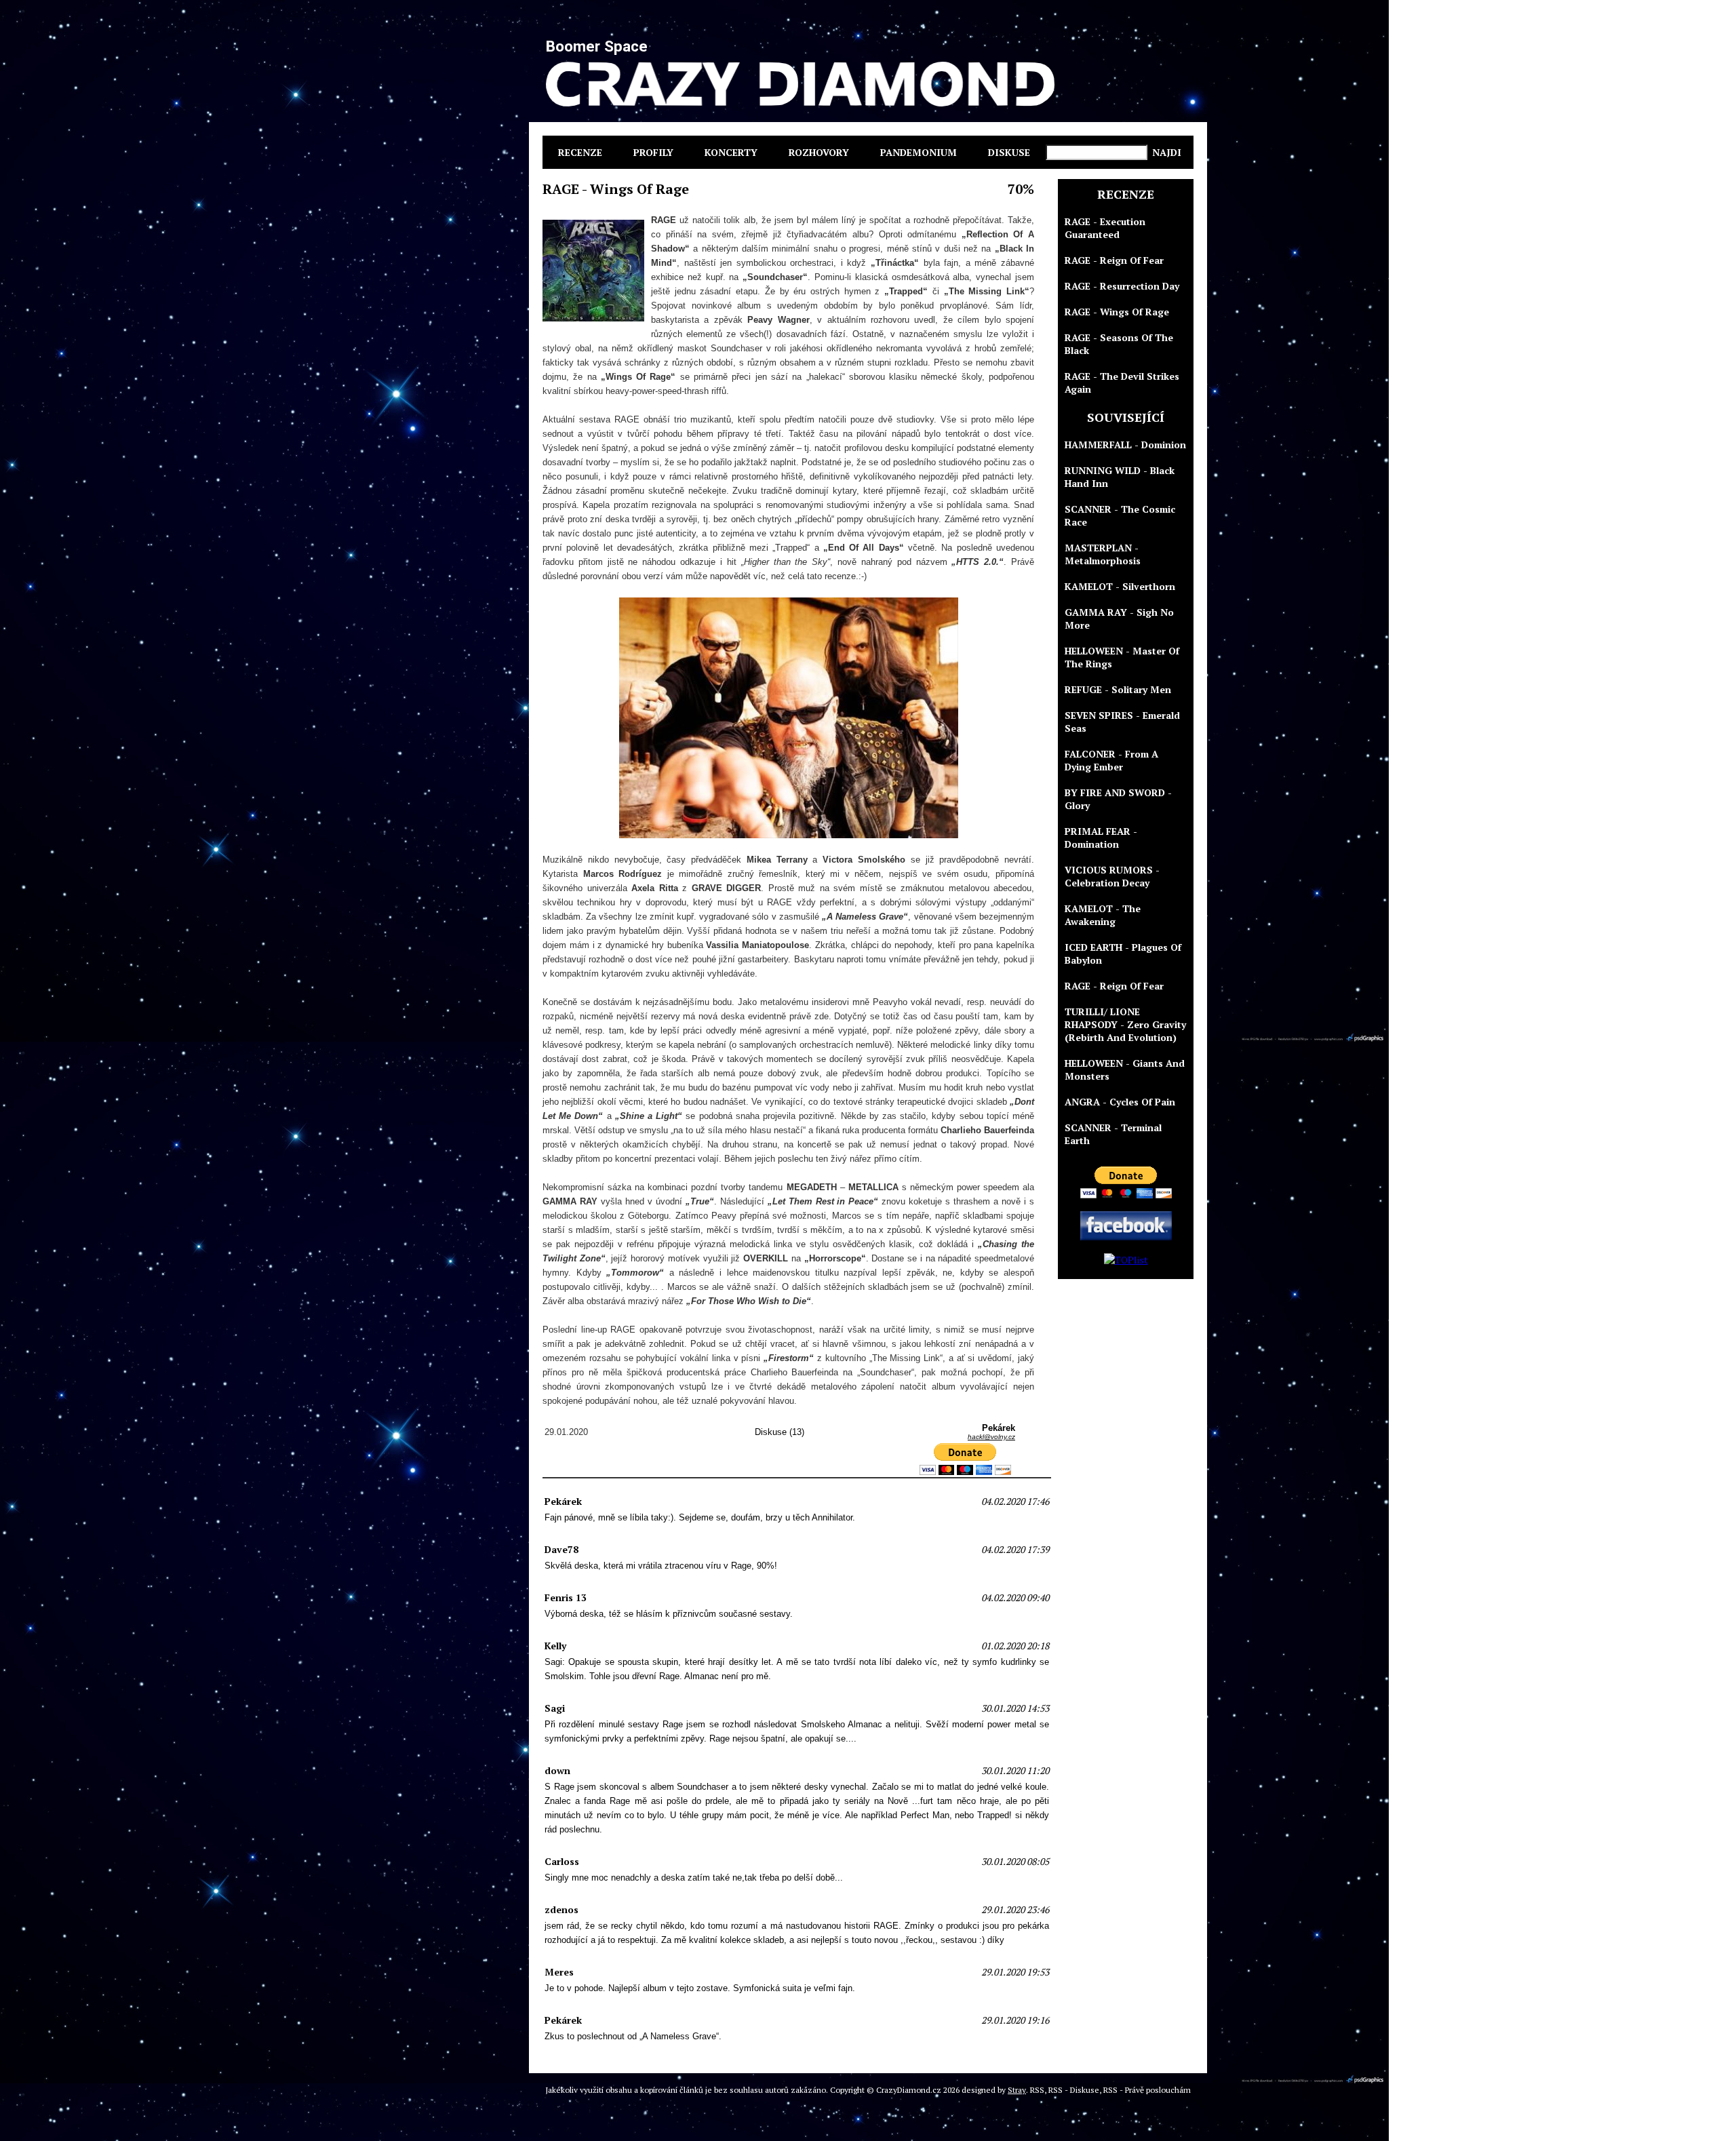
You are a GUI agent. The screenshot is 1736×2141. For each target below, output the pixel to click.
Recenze (580, 152)
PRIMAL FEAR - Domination (1101, 838)
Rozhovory (819, 152)
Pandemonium (919, 152)
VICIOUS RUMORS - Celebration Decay (1112, 876)
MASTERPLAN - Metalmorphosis (1103, 554)
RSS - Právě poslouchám (1147, 2090)
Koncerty (731, 152)
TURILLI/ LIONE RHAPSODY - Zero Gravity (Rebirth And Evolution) (1125, 1024)
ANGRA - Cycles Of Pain (1120, 1102)
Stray (1017, 2090)
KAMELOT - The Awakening (1103, 915)
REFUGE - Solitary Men (1118, 689)
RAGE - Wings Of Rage (1117, 312)
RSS (1037, 2090)
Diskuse (1009, 152)
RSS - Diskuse (1074, 2090)
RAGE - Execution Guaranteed (1105, 228)
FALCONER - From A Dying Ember (1111, 760)
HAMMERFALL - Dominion (1125, 445)
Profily (653, 152)
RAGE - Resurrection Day (1122, 286)
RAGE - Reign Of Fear (1114, 260)
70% (1021, 189)
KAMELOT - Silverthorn (1120, 586)
